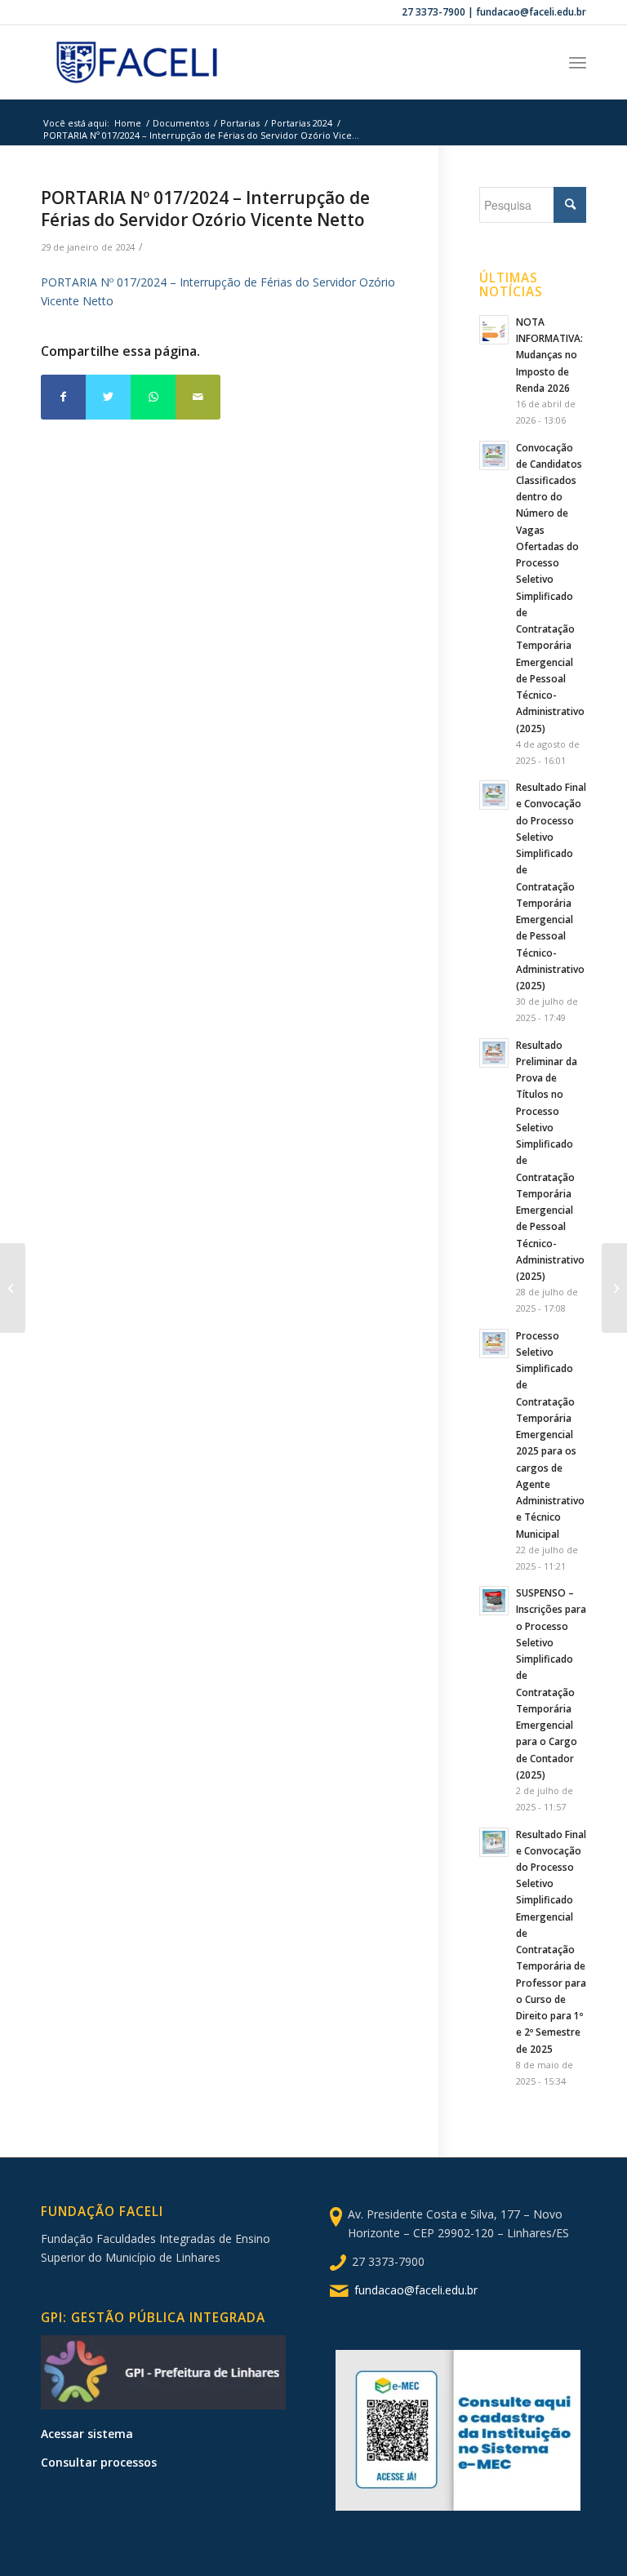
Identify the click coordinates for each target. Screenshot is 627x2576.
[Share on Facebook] (63, 397)
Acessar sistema (87, 2434)
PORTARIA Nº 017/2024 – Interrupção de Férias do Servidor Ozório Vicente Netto (205, 209)
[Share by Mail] (198, 397)
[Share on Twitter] (108, 397)
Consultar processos (99, 2462)
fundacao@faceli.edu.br (416, 2290)
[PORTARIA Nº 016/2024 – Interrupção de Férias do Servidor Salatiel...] (13, 1288)
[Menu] (578, 62)
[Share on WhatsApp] (153, 397)
